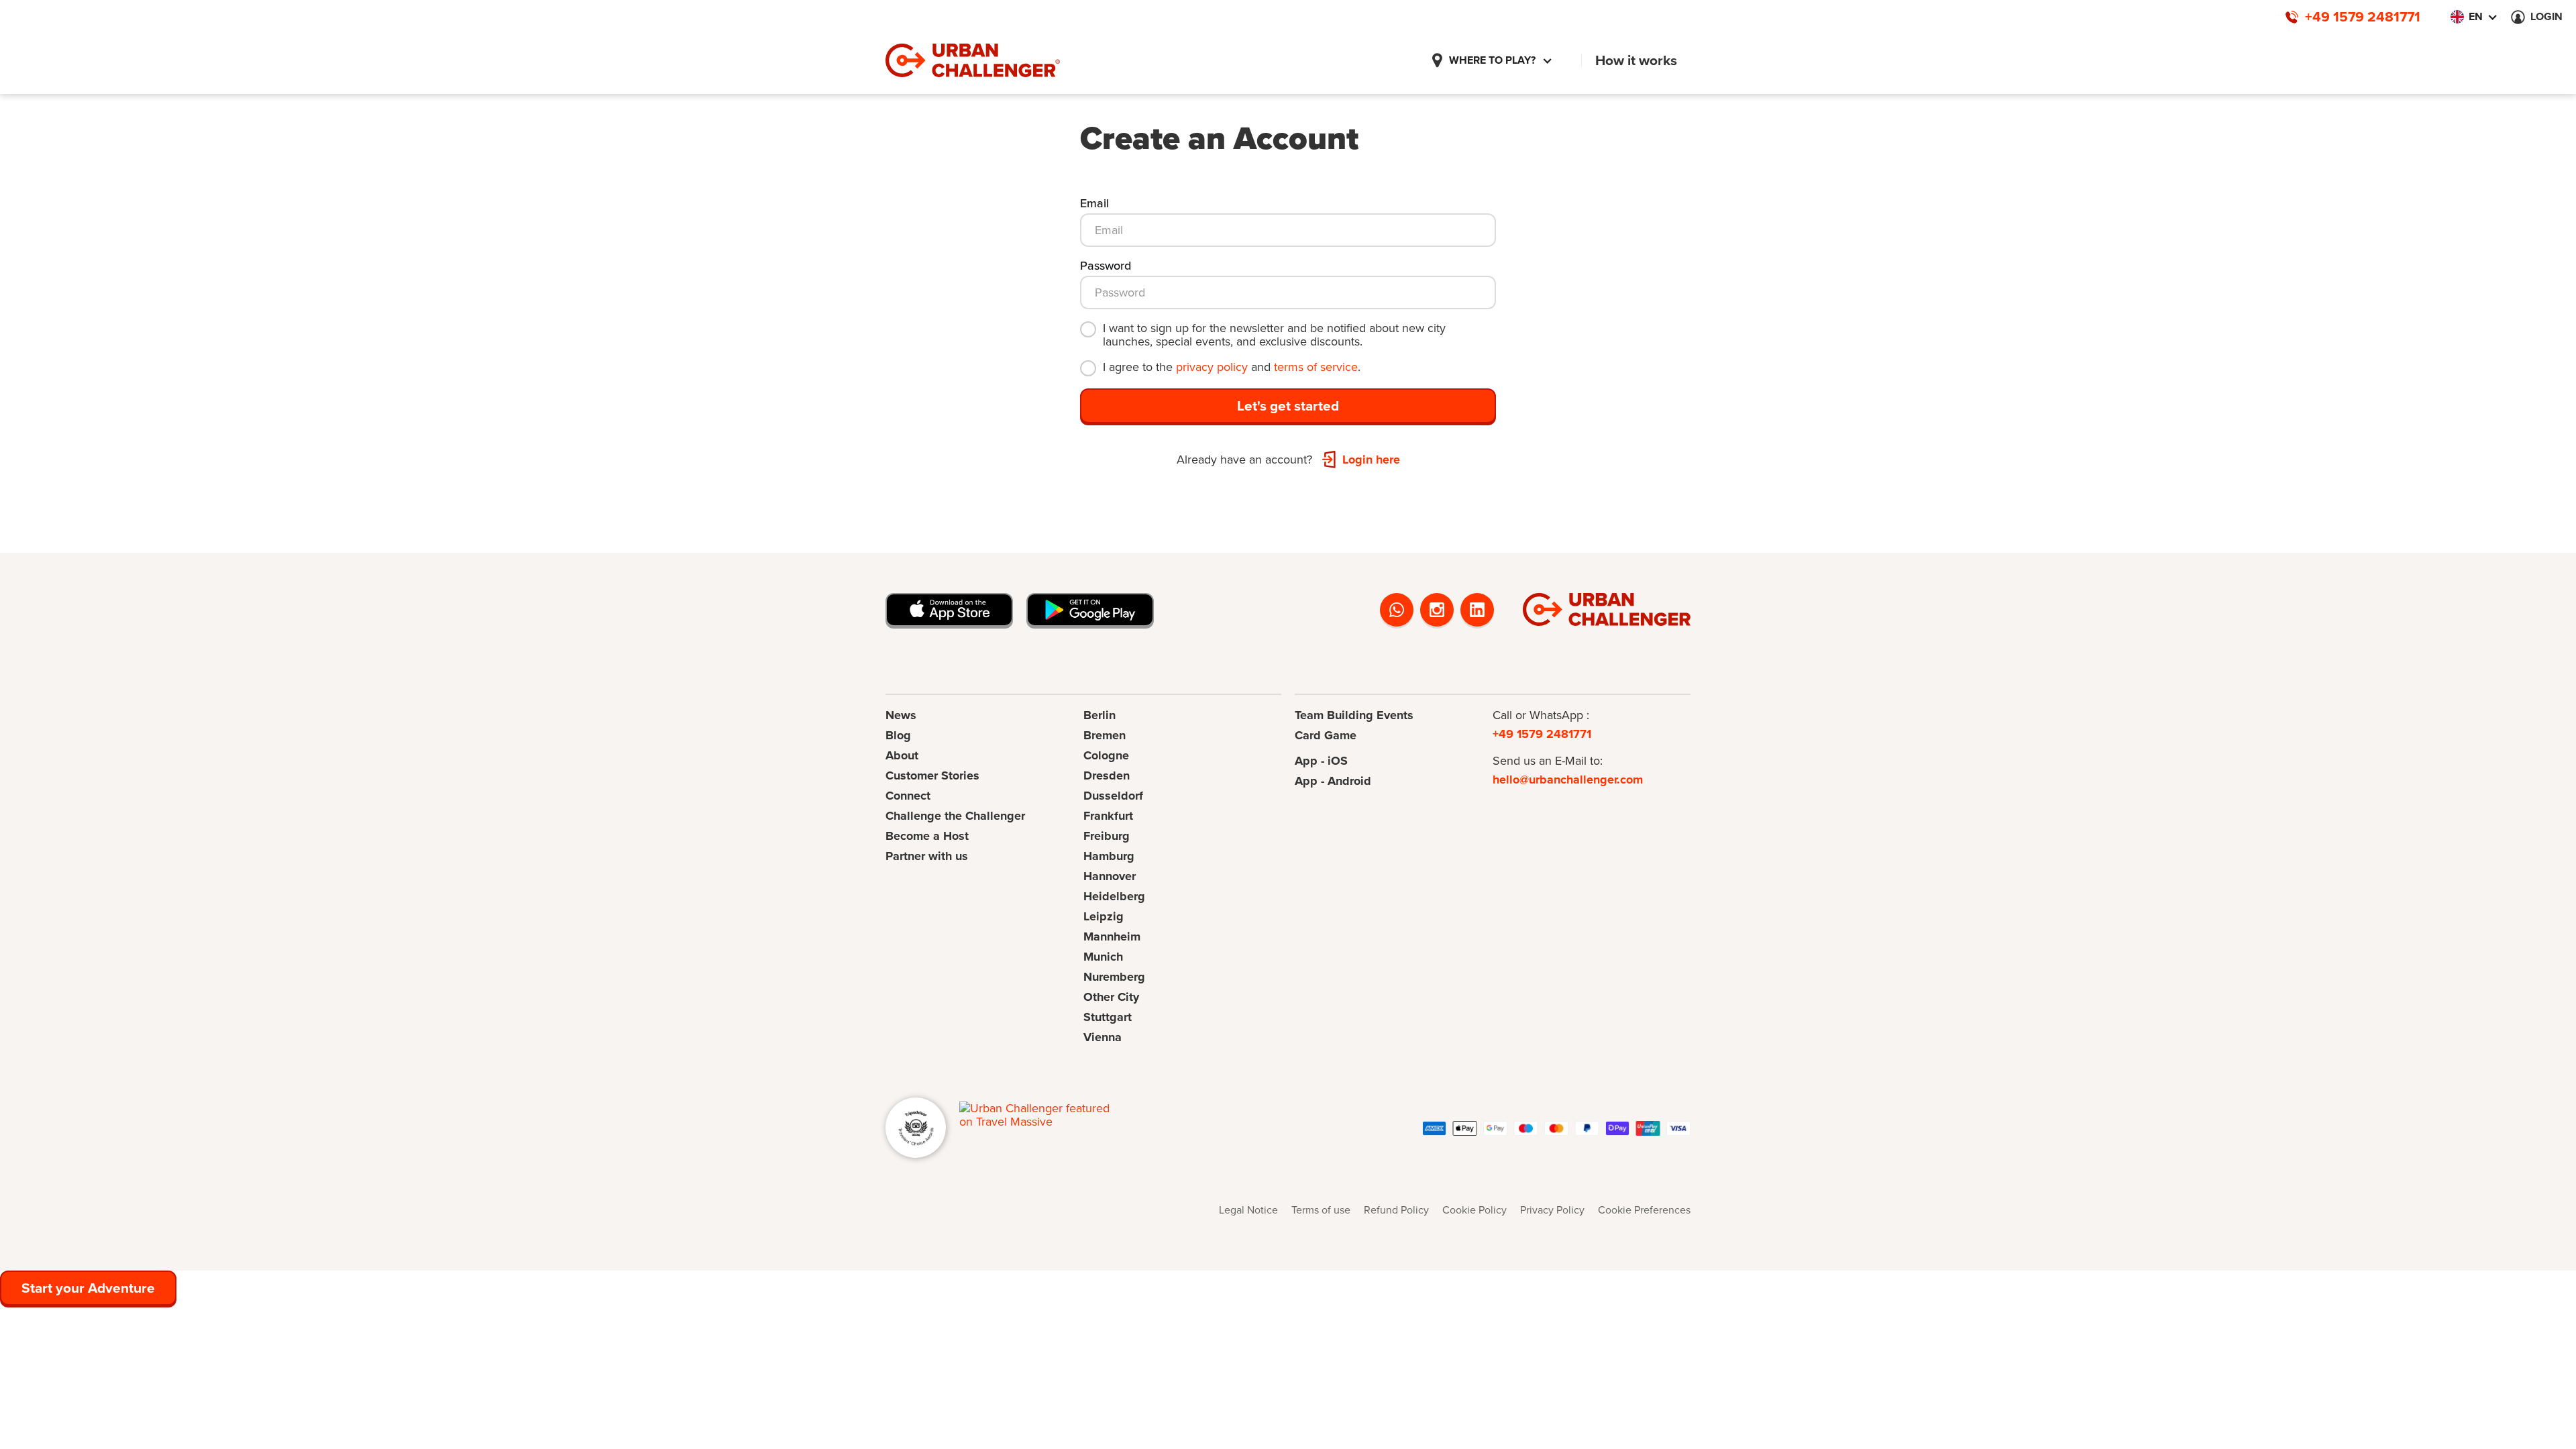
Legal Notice (1248, 1210)
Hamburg (1109, 856)
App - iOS (1321, 761)
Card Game (1326, 735)
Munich (1103, 957)
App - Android (1333, 781)
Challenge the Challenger (955, 816)
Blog (898, 735)
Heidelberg (1114, 896)
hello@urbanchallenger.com (1568, 780)
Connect (908, 796)
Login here (1371, 460)
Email (1094, 203)
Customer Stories (932, 775)
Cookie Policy (1474, 1210)
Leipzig (1104, 916)
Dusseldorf (1113, 796)
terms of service (1316, 367)
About (902, 755)
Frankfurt (1108, 816)
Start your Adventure (88, 1288)
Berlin (1099, 715)
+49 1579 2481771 (1542, 734)
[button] (1492, 60)
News (901, 715)
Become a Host (927, 836)
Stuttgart (1108, 1017)
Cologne (1106, 755)
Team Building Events (1354, 715)
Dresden (1107, 775)
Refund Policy (1396, 1210)
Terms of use (1321, 1210)
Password (1106, 266)
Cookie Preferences (1644, 1210)
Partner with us (927, 856)
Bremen (1105, 735)
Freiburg (1107, 836)
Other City (1111, 997)
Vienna (1103, 1037)
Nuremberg (1114, 977)
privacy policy (1212, 367)
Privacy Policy (1552, 1210)
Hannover (1110, 876)
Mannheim (1112, 936)
